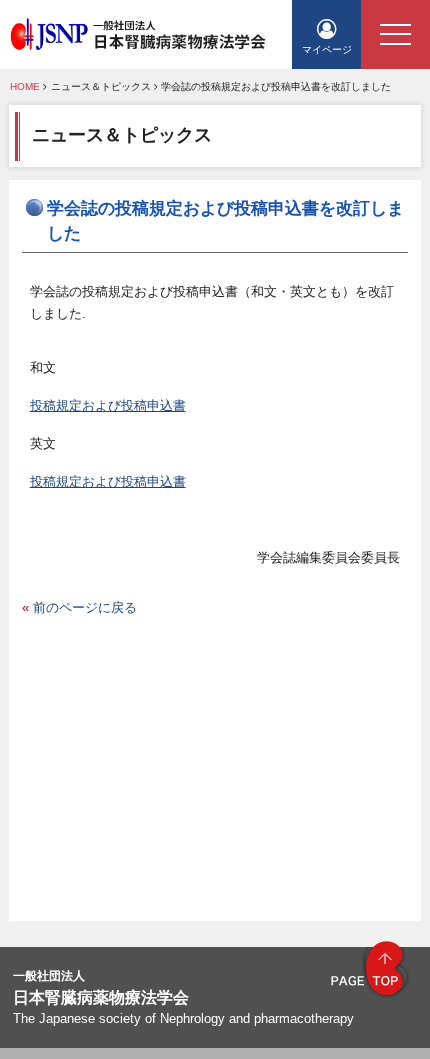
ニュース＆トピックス (101, 86)
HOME (25, 86)
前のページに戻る (85, 607)
